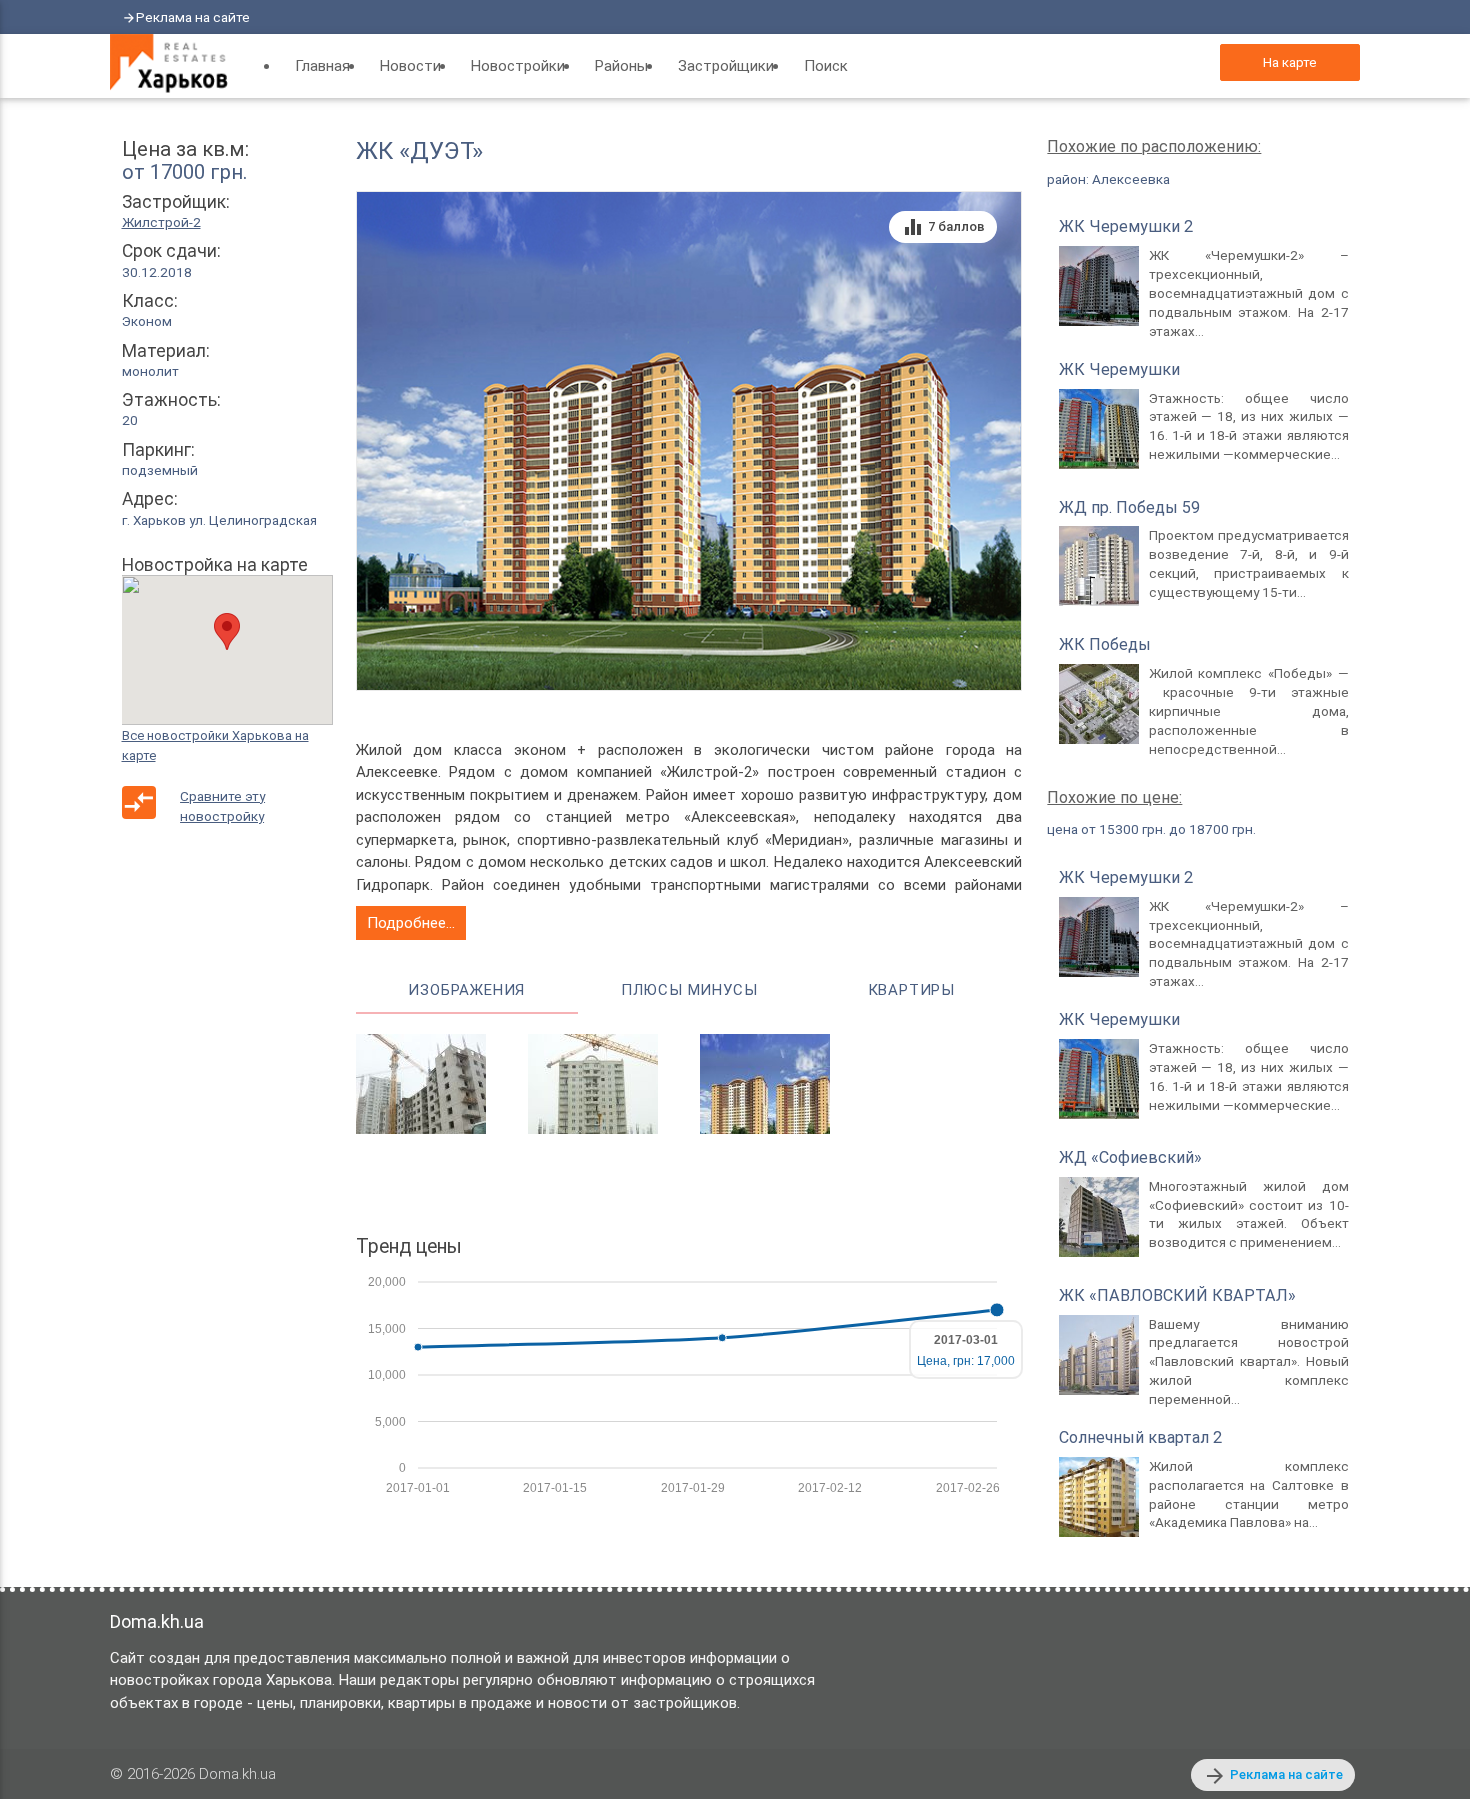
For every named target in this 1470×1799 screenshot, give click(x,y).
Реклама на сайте (193, 17)
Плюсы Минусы (689, 990)
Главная (322, 66)
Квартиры (911, 990)
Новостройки (518, 66)
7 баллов (943, 227)
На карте (1290, 62)
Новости (410, 66)
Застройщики (726, 66)
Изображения (466, 990)
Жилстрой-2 (161, 222)
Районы (621, 66)
